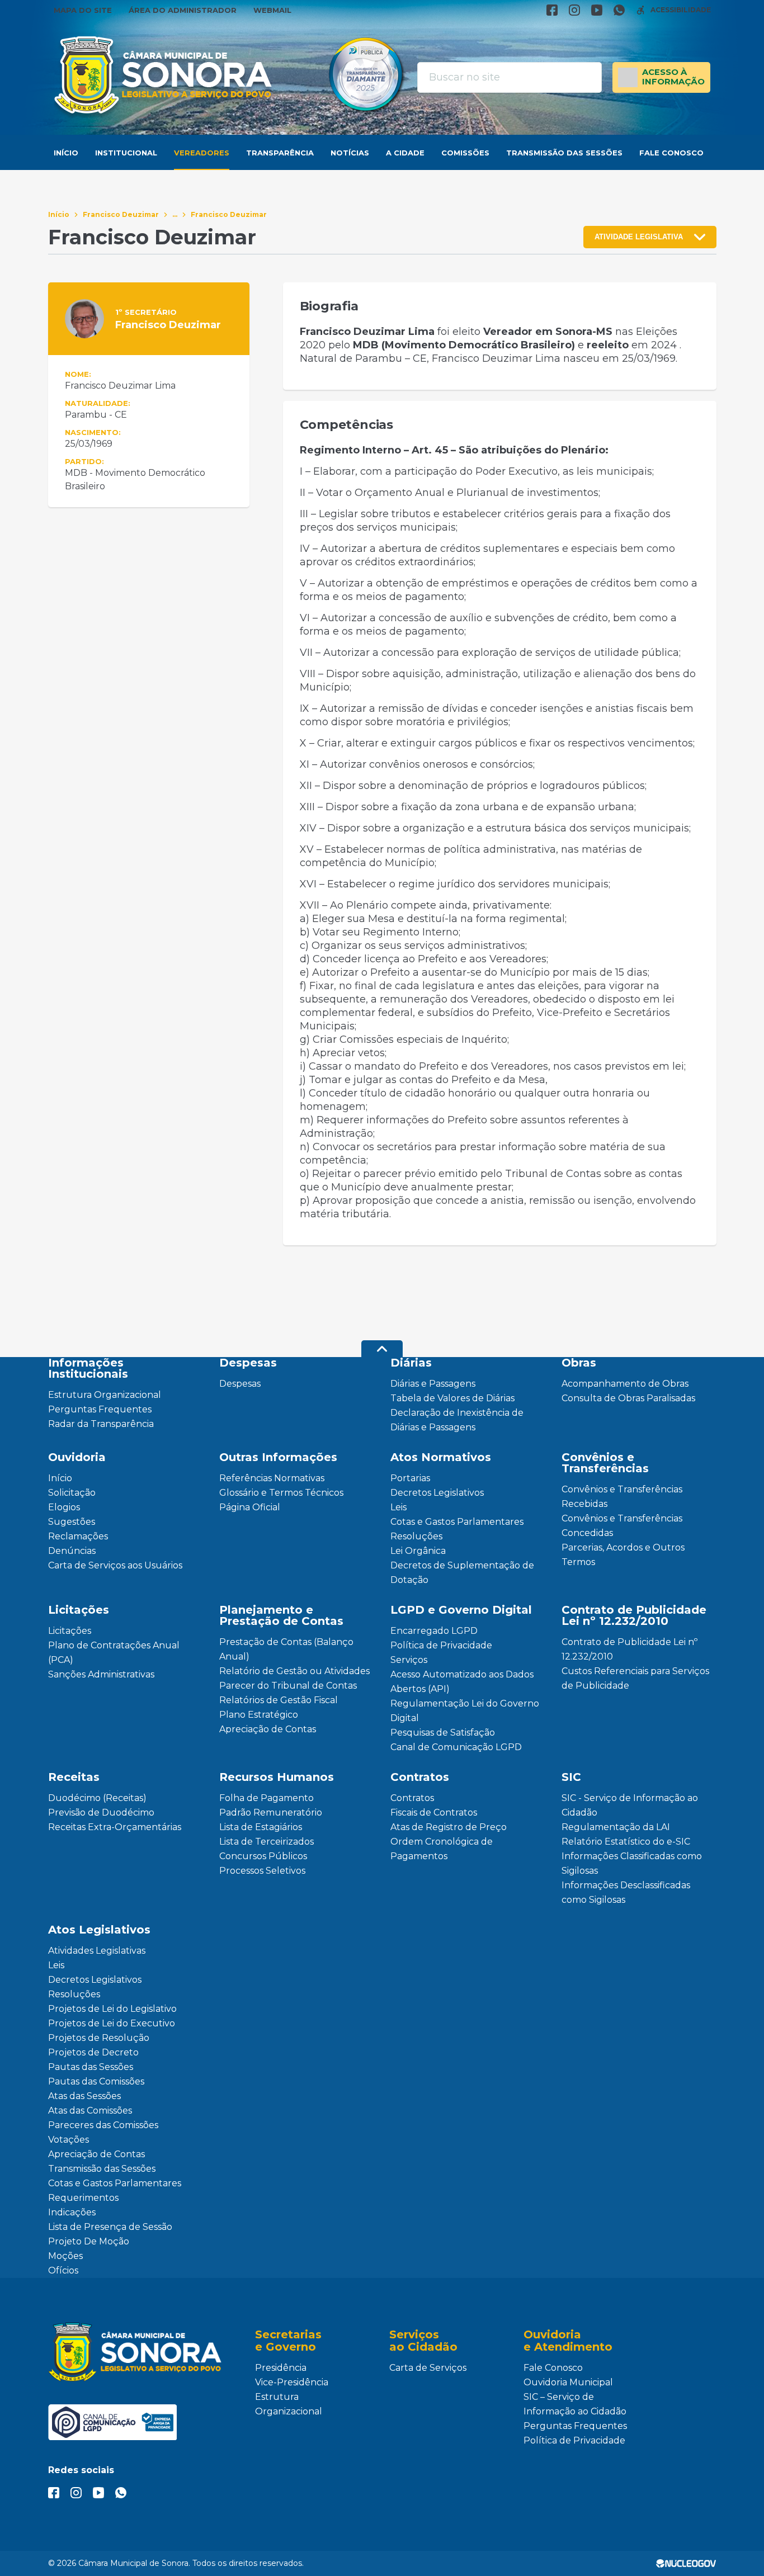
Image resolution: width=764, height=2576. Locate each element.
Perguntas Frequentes (100, 1409)
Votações (69, 2140)
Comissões (465, 153)
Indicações (72, 2212)
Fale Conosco (671, 153)
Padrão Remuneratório (271, 1812)
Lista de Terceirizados (267, 1842)
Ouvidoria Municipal (568, 2382)
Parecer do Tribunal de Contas (288, 1686)
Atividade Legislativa (639, 237)
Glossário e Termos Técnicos (281, 1493)
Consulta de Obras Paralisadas (628, 1398)
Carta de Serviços (428, 2368)
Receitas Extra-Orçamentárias (115, 1827)
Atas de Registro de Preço (449, 1827)
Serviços (409, 1660)
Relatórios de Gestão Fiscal (279, 1700)
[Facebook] (552, 10)
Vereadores (202, 153)
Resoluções (416, 1536)
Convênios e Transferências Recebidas (622, 1497)
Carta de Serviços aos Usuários (115, 1565)
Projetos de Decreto (93, 2052)
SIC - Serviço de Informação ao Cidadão (630, 1805)
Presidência (281, 2368)
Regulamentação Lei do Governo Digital (465, 1711)
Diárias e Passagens (433, 1384)
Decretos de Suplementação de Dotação (462, 1573)
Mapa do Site (83, 10)
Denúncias (72, 1551)
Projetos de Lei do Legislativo (112, 2009)
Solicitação (72, 1493)
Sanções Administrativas (101, 1674)
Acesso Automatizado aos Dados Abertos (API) (462, 1682)
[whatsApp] (619, 10)
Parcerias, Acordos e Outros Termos (623, 1555)
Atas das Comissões (90, 2111)
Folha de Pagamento (267, 1798)
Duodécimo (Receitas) (97, 1798)
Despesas (240, 1384)
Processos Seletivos (262, 1871)
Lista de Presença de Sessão (110, 2227)
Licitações (70, 1631)
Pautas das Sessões (91, 2067)
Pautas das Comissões (96, 2081)
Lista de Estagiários (261, 1827)
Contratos (412, 1798)
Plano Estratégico (259, 1715)
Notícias (350, 153)
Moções (65, 2256)
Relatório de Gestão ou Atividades (294, 1671)
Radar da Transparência (101, 1424)
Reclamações (78, 1536)
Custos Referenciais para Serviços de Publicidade (635, 1678)
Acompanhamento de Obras (625, 1384)
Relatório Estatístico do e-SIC (626, 1842)
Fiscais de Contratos (434, 1812)
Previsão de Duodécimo (101, 1812)
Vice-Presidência (292, 2382)
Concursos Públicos (263, 1856)
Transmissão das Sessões (564, 153)
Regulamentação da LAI (616, 1827)
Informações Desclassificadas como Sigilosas (626, 1892)
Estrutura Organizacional (105, 1395)
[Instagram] (574, 10)
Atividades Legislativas (97, 1951)
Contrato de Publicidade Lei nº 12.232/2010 (629, 1649)
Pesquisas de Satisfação (443, 1733)
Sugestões (72, 1522)
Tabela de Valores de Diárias (452, 1398)
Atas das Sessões (84, 2096)
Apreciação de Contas (268, 1729)
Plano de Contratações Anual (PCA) (114, 1653)
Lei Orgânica (418, 1551)
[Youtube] (597, 10)
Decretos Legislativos (437, 1493)
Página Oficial (250, 1507)
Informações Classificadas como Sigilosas (632, 1863)
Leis (398, 1507)
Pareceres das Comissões (103, 2125)
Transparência (280, 153)
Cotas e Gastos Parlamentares (457, 1522)
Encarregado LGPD (434, 1631)
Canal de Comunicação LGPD (456, 1747)
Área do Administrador (183, 10)
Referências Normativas (272, 1478)
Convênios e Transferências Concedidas (622, 1526)
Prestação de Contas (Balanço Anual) (286, 1649)
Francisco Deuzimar (121, 214)
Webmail (272, 10)
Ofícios (63, 2270)
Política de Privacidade (441, 1645)
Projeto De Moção (89, 2241)
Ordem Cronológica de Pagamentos (442, 1849)
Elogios (64, 1507)
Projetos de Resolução (99, 2038)
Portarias (410, 1478)
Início (66, 153)
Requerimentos (83, 2198)
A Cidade (405, 153)
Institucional (126, 153)
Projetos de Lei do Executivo (112, 2023)
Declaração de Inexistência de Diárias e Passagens (457, 1420)
